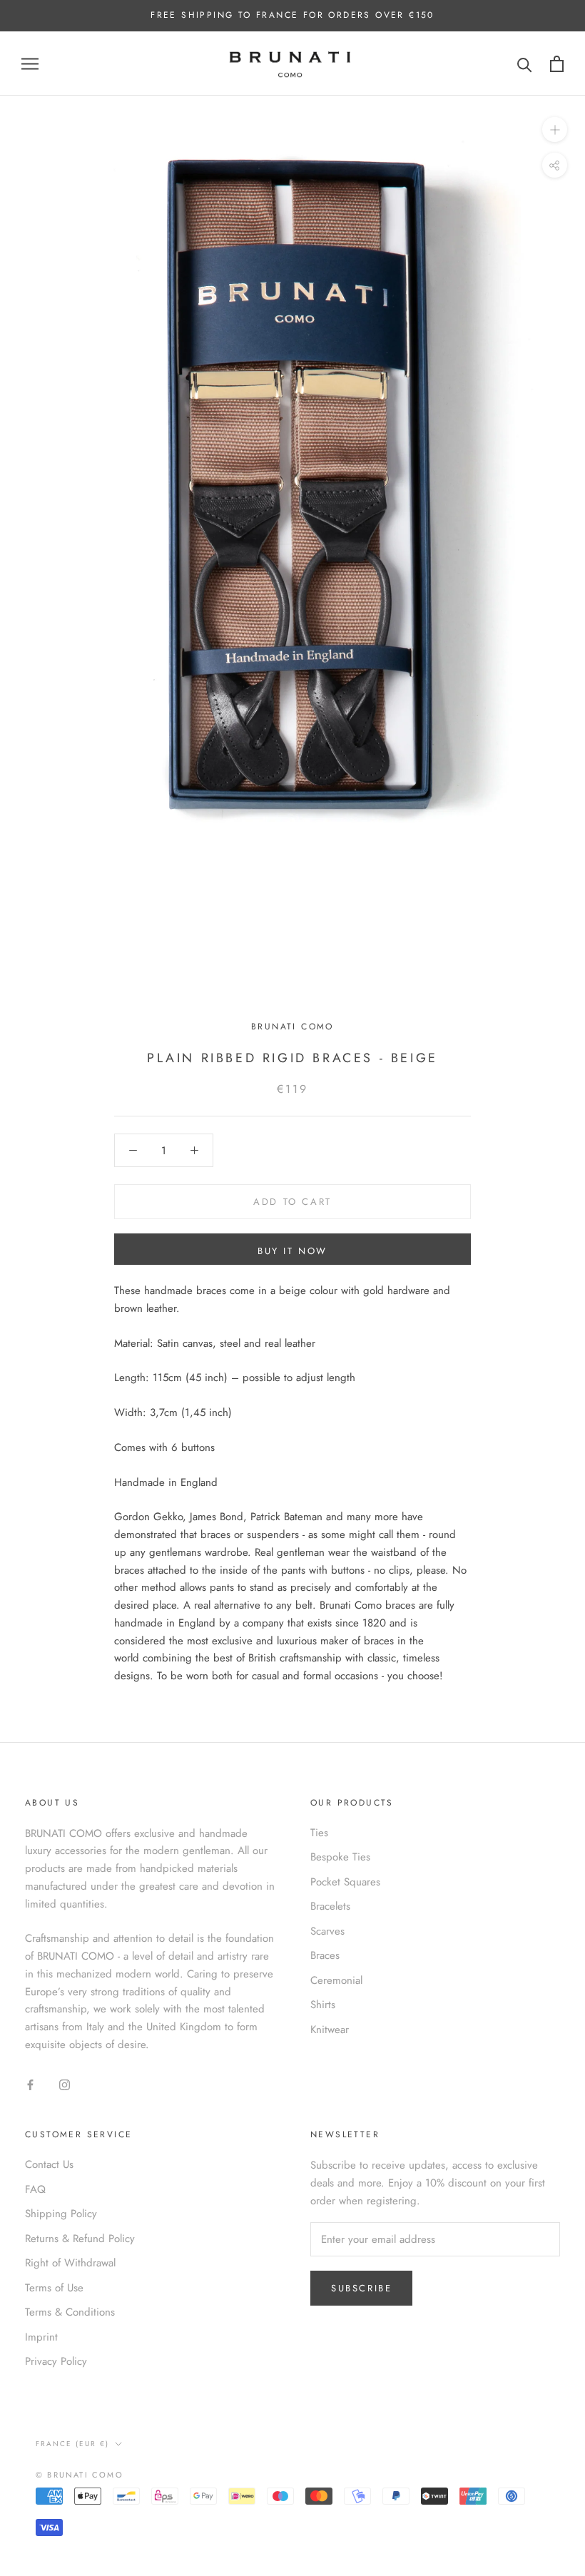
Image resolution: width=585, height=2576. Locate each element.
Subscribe (361, 2288)
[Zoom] (555, 129)
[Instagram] (65, 2084)
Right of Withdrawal (70, 2263)
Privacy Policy (56, 2361)
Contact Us (49, 2164)
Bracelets (330, 1906)
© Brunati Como (80, 2475)
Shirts (323, 2005)
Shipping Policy (61, 2214)
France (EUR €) (72, 2444)
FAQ (35, 2189)
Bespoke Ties (340, 1857)
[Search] (525, 64)
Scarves (327, 1931)
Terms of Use (54, 2288)
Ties (319, 1833)
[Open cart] (557, 64)
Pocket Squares (345, 1882)
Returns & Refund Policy (80, 2239)
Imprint (41, 2337)
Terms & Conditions (70, 2312)
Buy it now (292, 1251)
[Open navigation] (30, 64)
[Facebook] (30, 2084)
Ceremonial (336, 1980)
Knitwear (330, 2030)
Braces (325, 1955)
